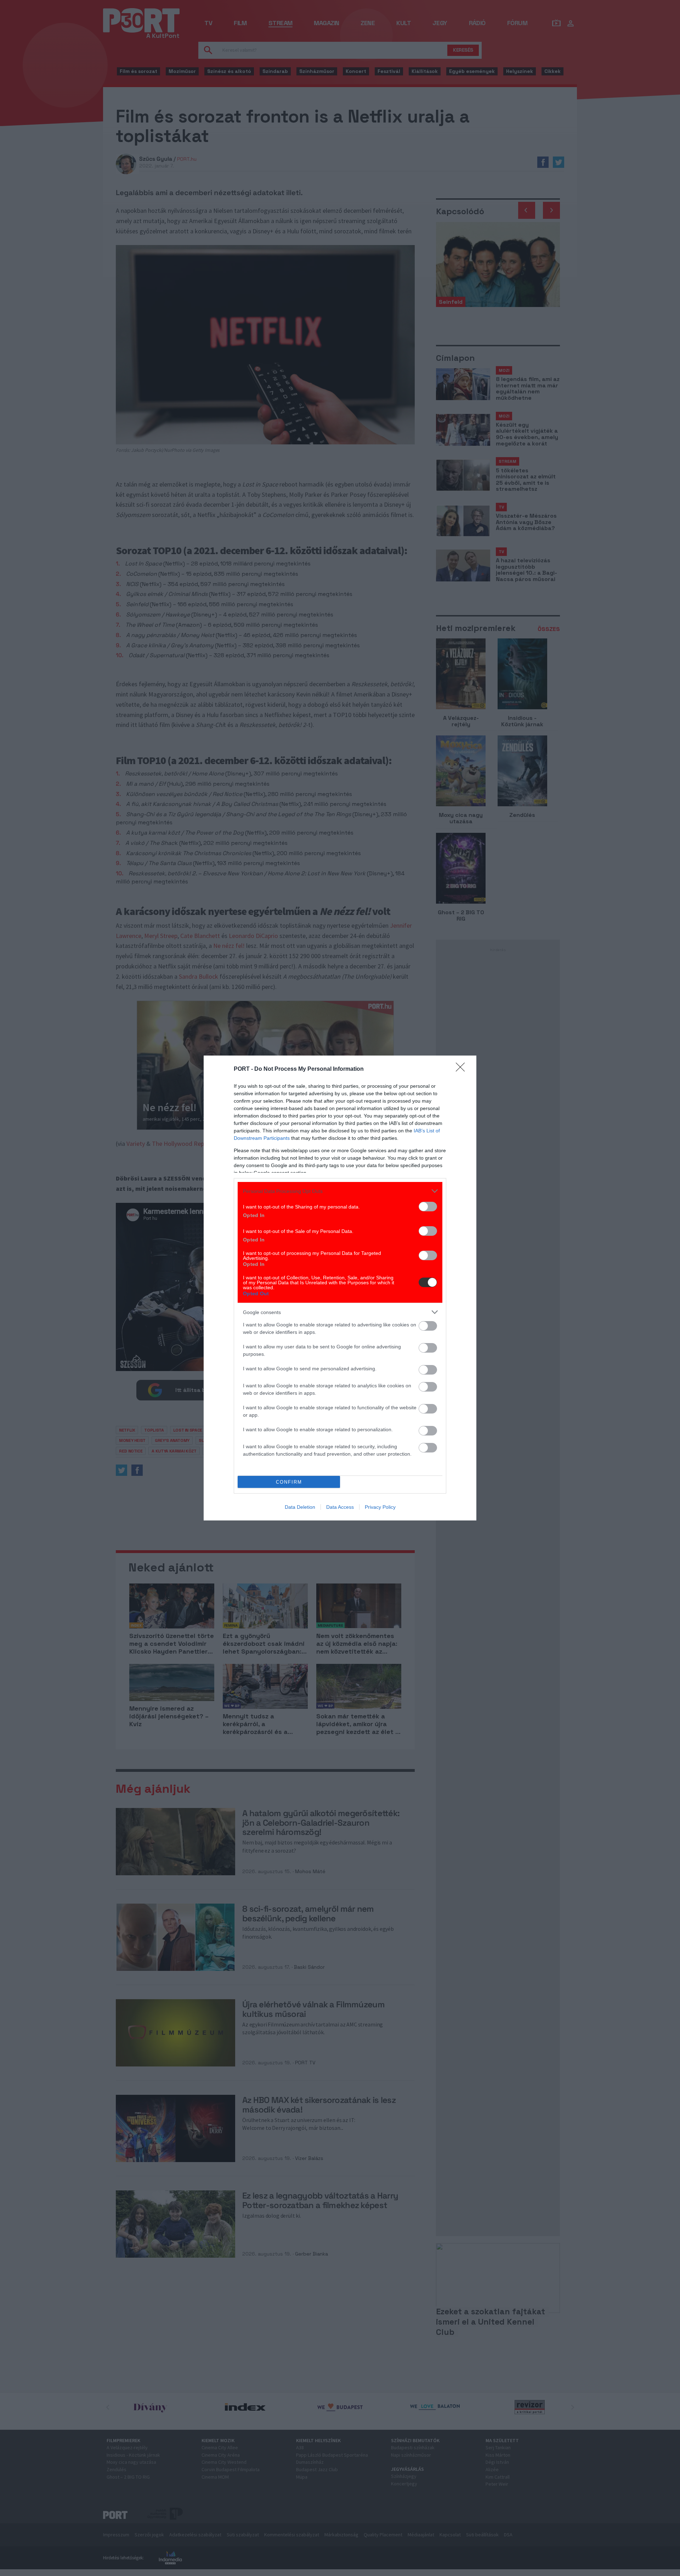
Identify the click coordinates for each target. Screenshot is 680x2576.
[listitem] (340, 1191)
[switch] (428, 1207)
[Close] (463, 1069)
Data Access (340, 1507)
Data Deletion (300, 1507)
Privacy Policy (380, 1507)
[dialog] (340, 1288)
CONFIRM (289, 1482)
